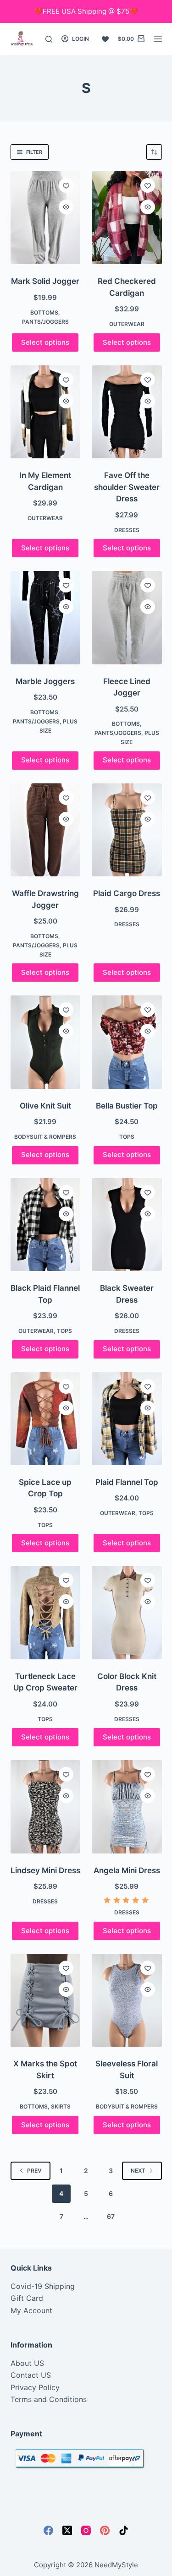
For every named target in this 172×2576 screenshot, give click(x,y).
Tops (127, 1137)
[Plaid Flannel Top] (127, 1419)
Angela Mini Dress (127, 1870)
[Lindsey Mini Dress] (46, 1807)
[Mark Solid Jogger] (46, 218)
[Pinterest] (105, 2530)
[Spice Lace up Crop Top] (46, 1419)
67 (111, 2216)
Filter (34, 152)
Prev (34, 2171)
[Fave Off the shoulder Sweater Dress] (127, 412)
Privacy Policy (35, 2387)
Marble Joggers (45, 681)
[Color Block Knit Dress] (127, 1612)
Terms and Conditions (49, 2399)
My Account (31, 2310)
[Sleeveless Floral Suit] (127, 2000)
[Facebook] (48, 2530)
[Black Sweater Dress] (127, 1225)
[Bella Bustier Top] (127, 1042)
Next (138, 2171)
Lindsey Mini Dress (45, 1870)
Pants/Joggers (45, 322)
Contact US (31, 2375)
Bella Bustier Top (127, 1106)
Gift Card (27, 2298)
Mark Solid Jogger (45, 281)
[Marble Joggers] (46, 617)
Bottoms (44, 312)
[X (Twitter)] (67, 2530)
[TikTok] (124, 2530)
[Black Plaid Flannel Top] (46, 1225)
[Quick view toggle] (66, 207)
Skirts (61, 2106)
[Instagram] (86, 2530)
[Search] (49, 39)
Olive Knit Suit (45, 1106)
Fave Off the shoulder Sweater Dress (127, 487)
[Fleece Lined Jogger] (127, 617)
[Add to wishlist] (66, 185)
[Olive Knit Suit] (46, 1042)
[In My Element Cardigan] (46, 412)
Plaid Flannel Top (127, 1482)
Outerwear (127, 324)
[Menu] (158, 39)
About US (27, 2363)
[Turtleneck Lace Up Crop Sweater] (46, 1612)
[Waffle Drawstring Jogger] (46, 830)
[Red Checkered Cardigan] (127, 218)
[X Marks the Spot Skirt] (46, 2000)
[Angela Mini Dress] (127, 1807)
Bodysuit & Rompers (45, 1137)
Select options (45, 342)
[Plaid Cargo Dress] (127, 830)
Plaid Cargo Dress (127, 893)
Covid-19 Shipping (43, 2286)
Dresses (127, 530)
